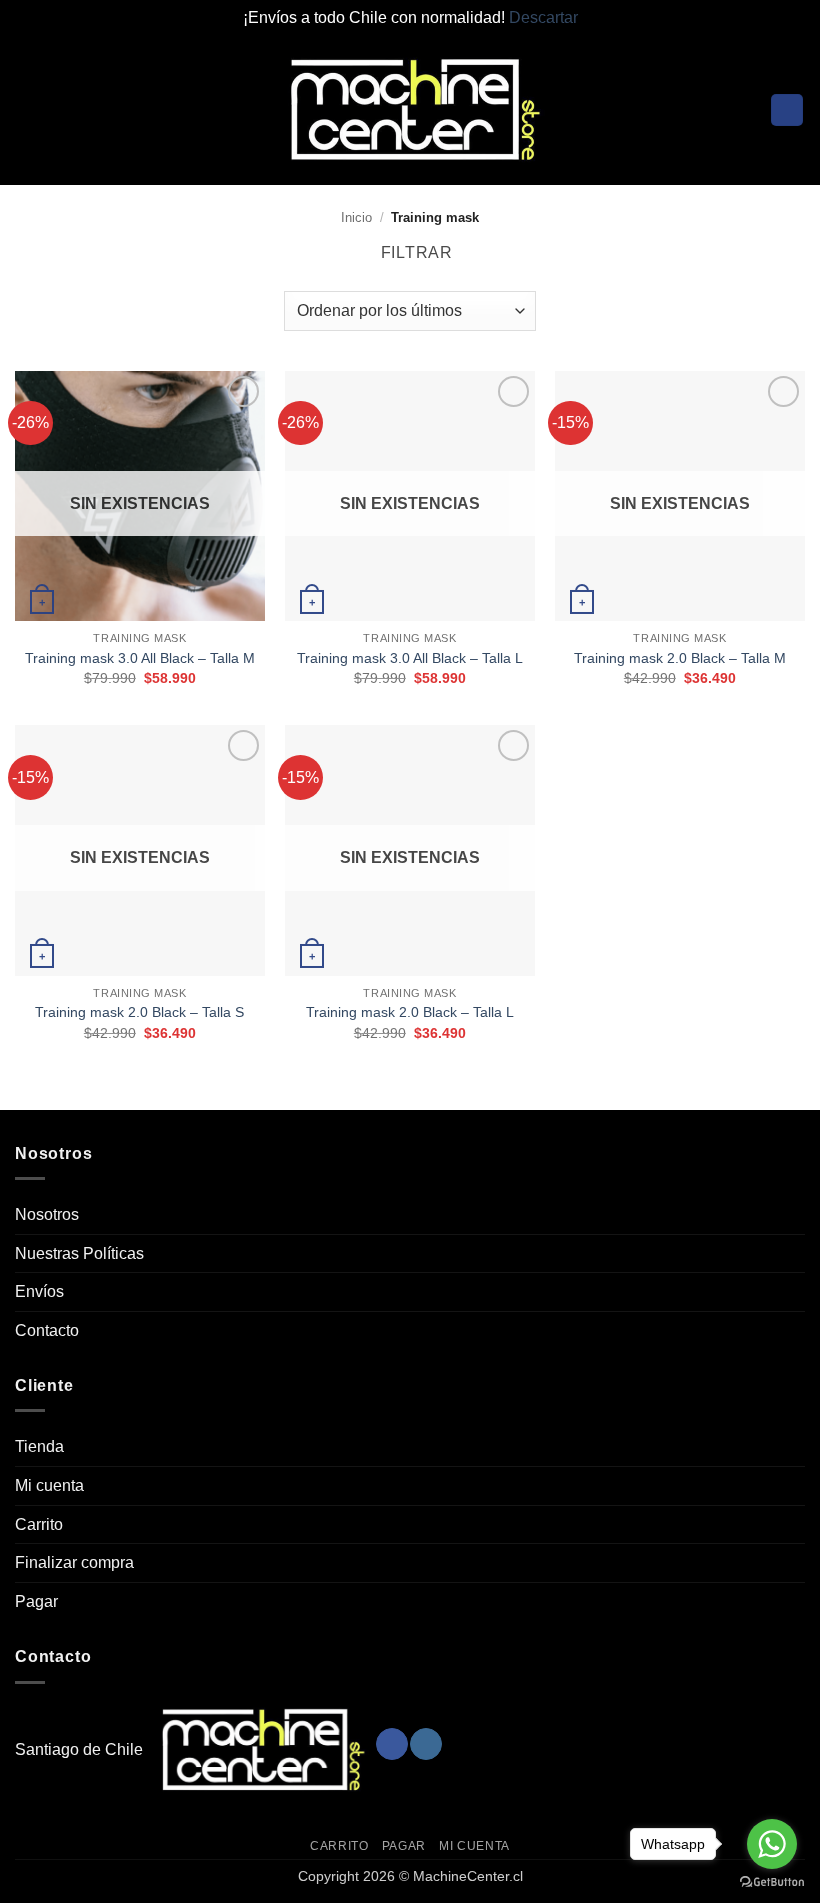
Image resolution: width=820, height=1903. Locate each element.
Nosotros (47, 1214)
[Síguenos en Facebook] (391, 1744)
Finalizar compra (74, 1562)
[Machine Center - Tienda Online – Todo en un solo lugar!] (410, 110)
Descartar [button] (543, 17)
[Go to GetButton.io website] (772, 1882)
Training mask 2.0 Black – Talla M (680, 658)
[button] (27, 110)
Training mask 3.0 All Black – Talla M (140, 658)
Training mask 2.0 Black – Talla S (139, 1012)
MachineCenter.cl (468, 1876)
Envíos (39, 1291)
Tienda (39, 1446)
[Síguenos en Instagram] (425, 1744)
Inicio (356, 217)
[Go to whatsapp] (772, 1844)
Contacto (47, 1330)
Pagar (36, 1601)
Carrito (39, 1524)
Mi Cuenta (474, 1846)
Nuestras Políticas (79, 1253)
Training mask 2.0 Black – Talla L (410, 1012)
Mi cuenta (49, 1485)
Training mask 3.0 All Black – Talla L (410, 658)
